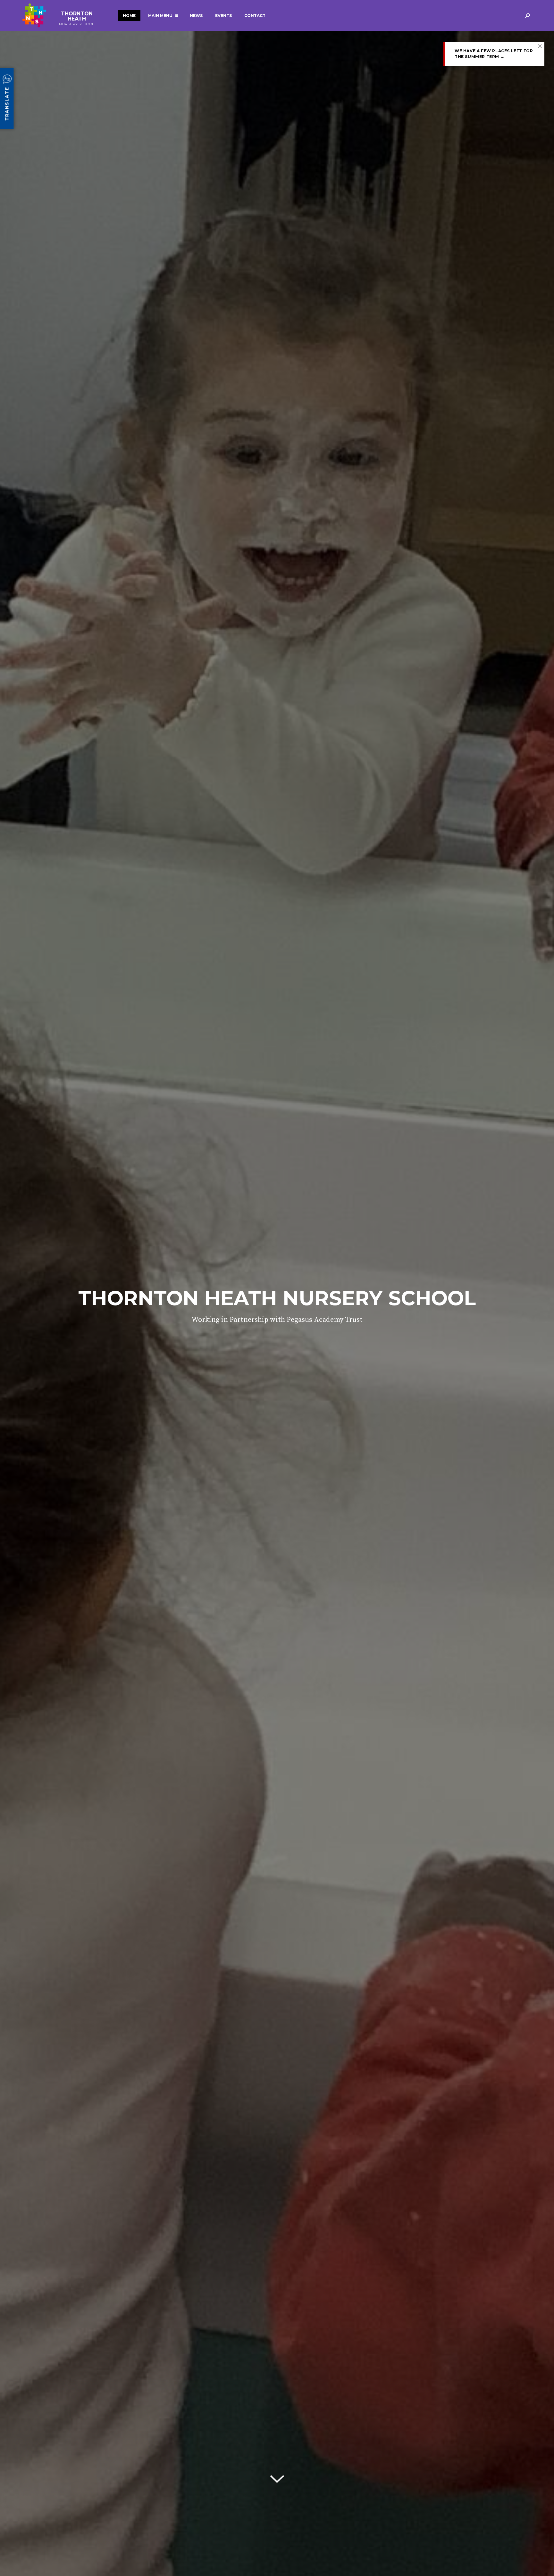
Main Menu (160, 16)
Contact (255, 16)
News (196, 16)
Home (129, 16)
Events (223, 16)
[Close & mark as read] (540, 46)
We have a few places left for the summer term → (494, 54)
